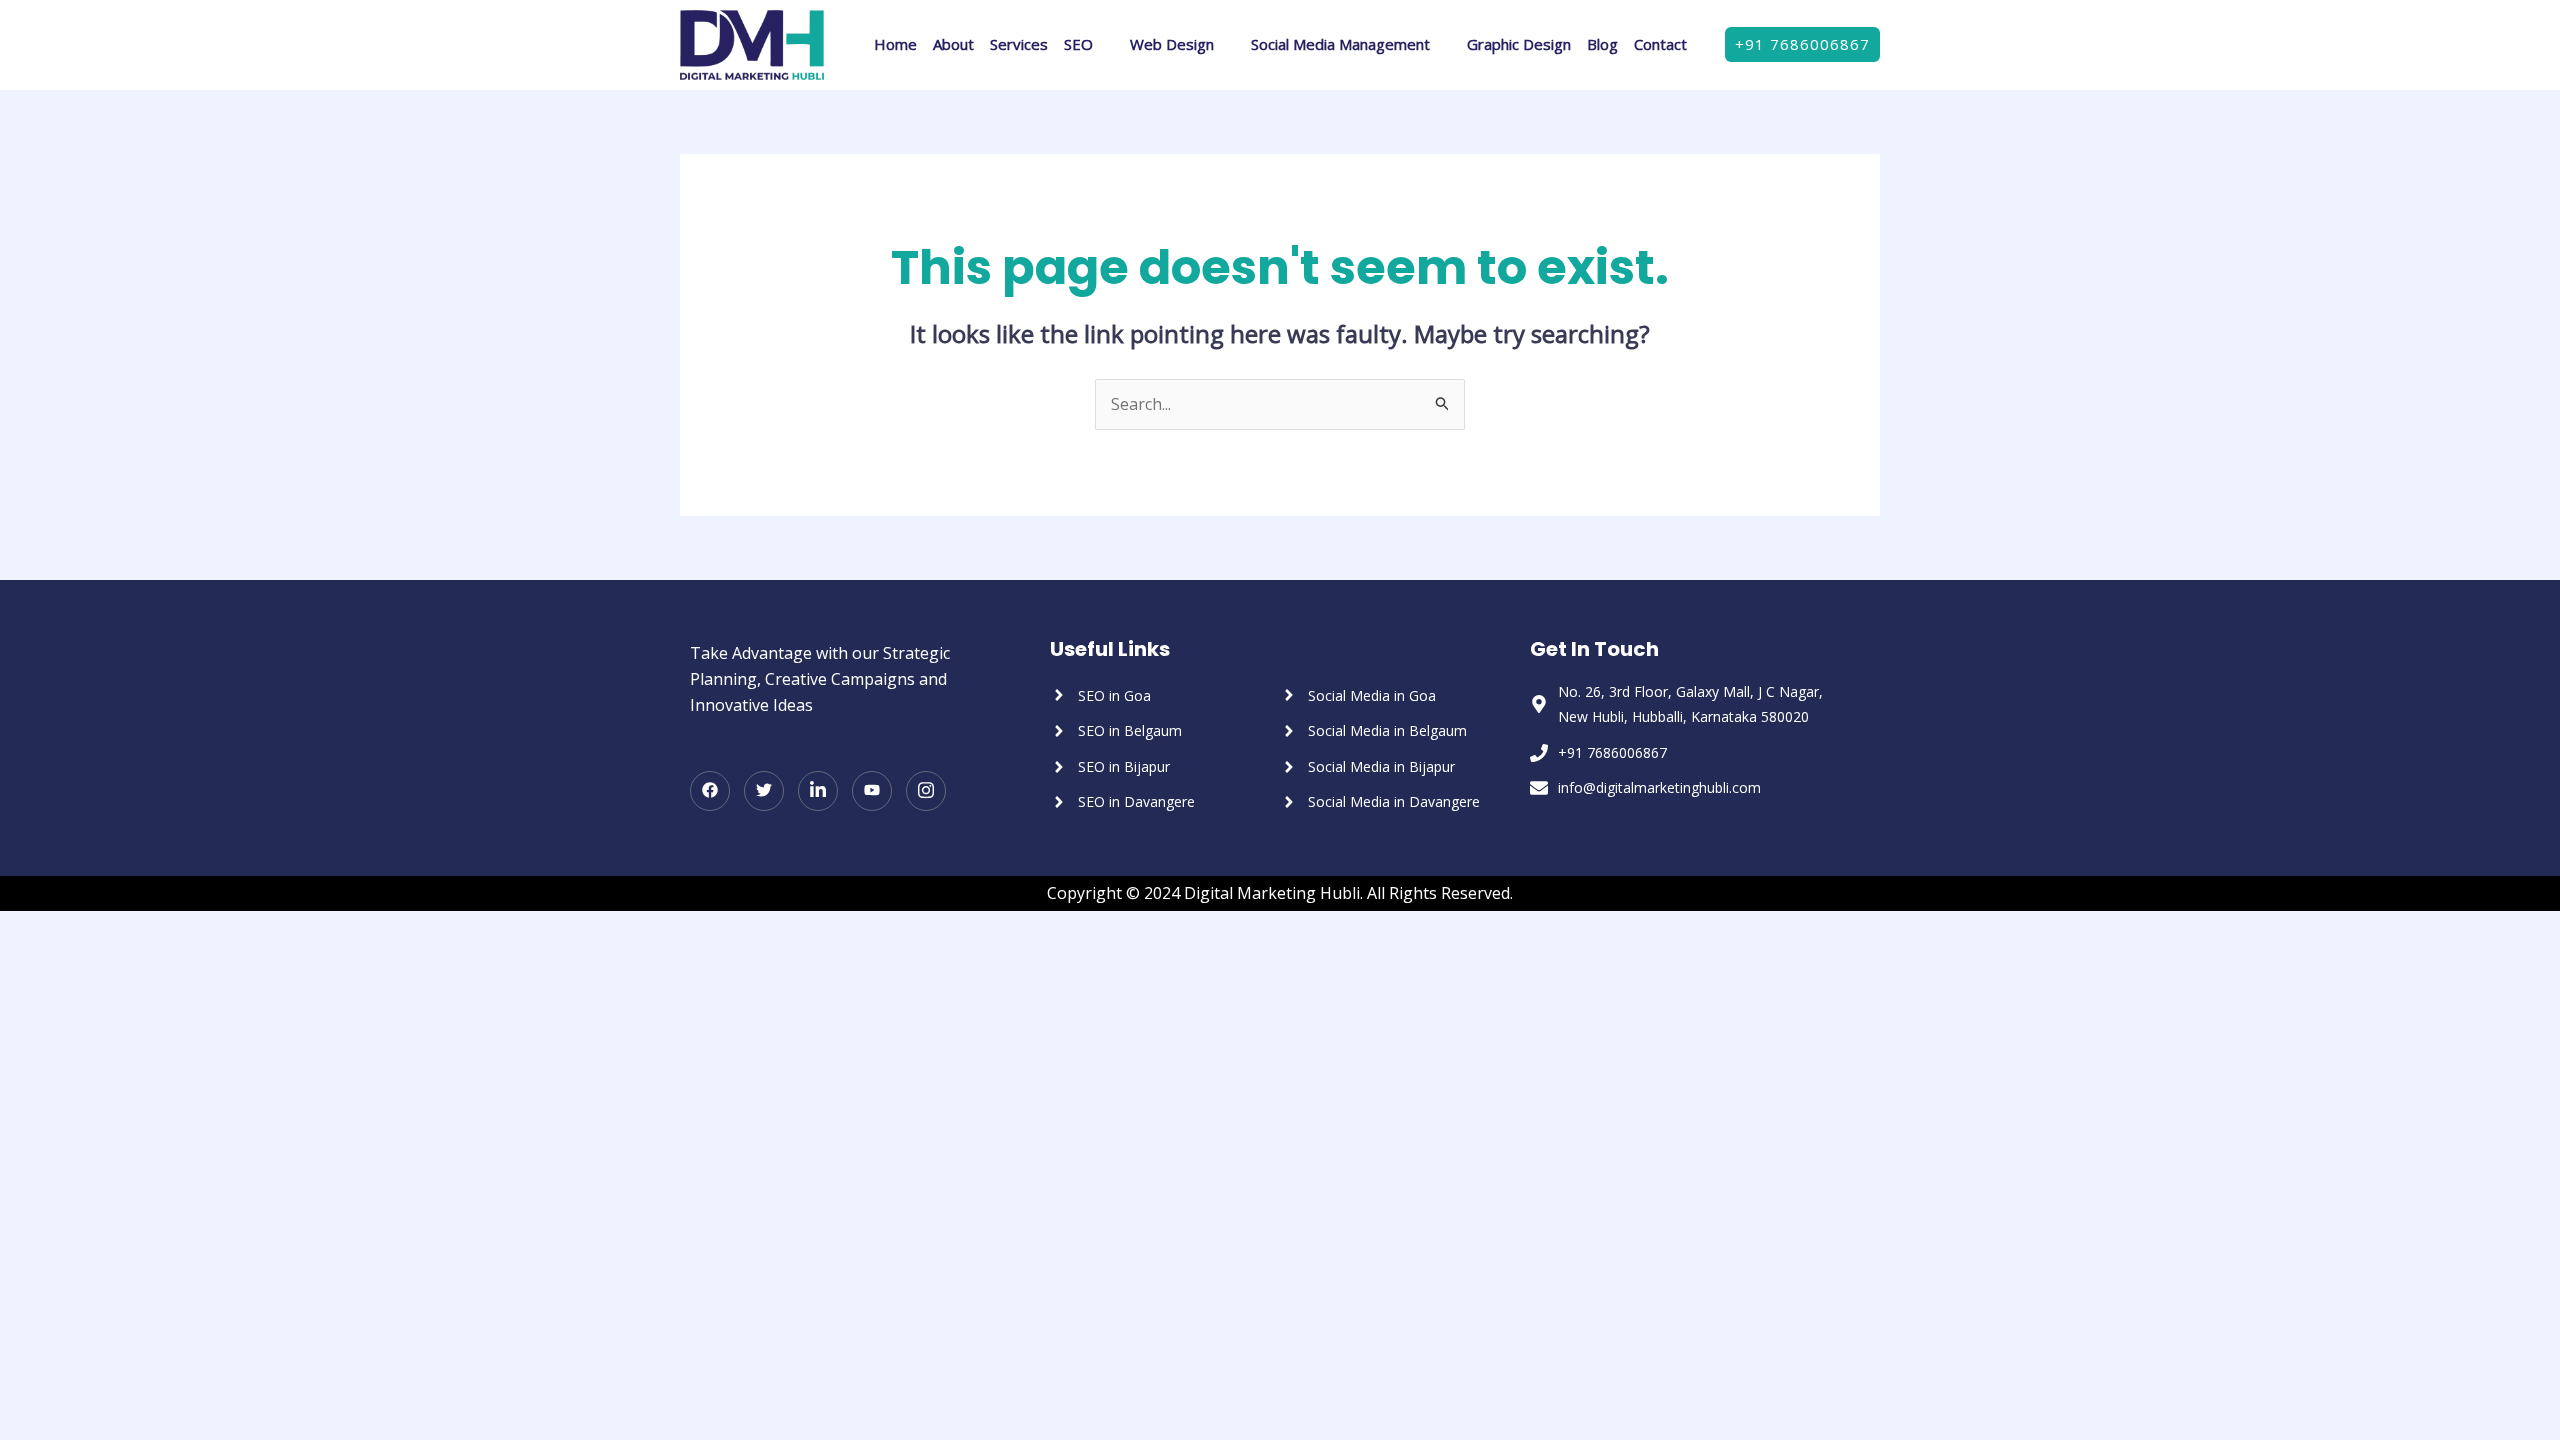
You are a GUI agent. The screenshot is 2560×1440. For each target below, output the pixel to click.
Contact (1660, 44)
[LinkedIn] (818, 791)
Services (1019, 44)
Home (895, 44)
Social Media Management (1340, 44)
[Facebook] (710, 791)
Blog (1602, 44)
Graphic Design (1519, 44)
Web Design (1172, 44)
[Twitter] (764, 791)
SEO (1078, 44)
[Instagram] (926, 791)
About (953, 44)
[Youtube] (872, 791)
